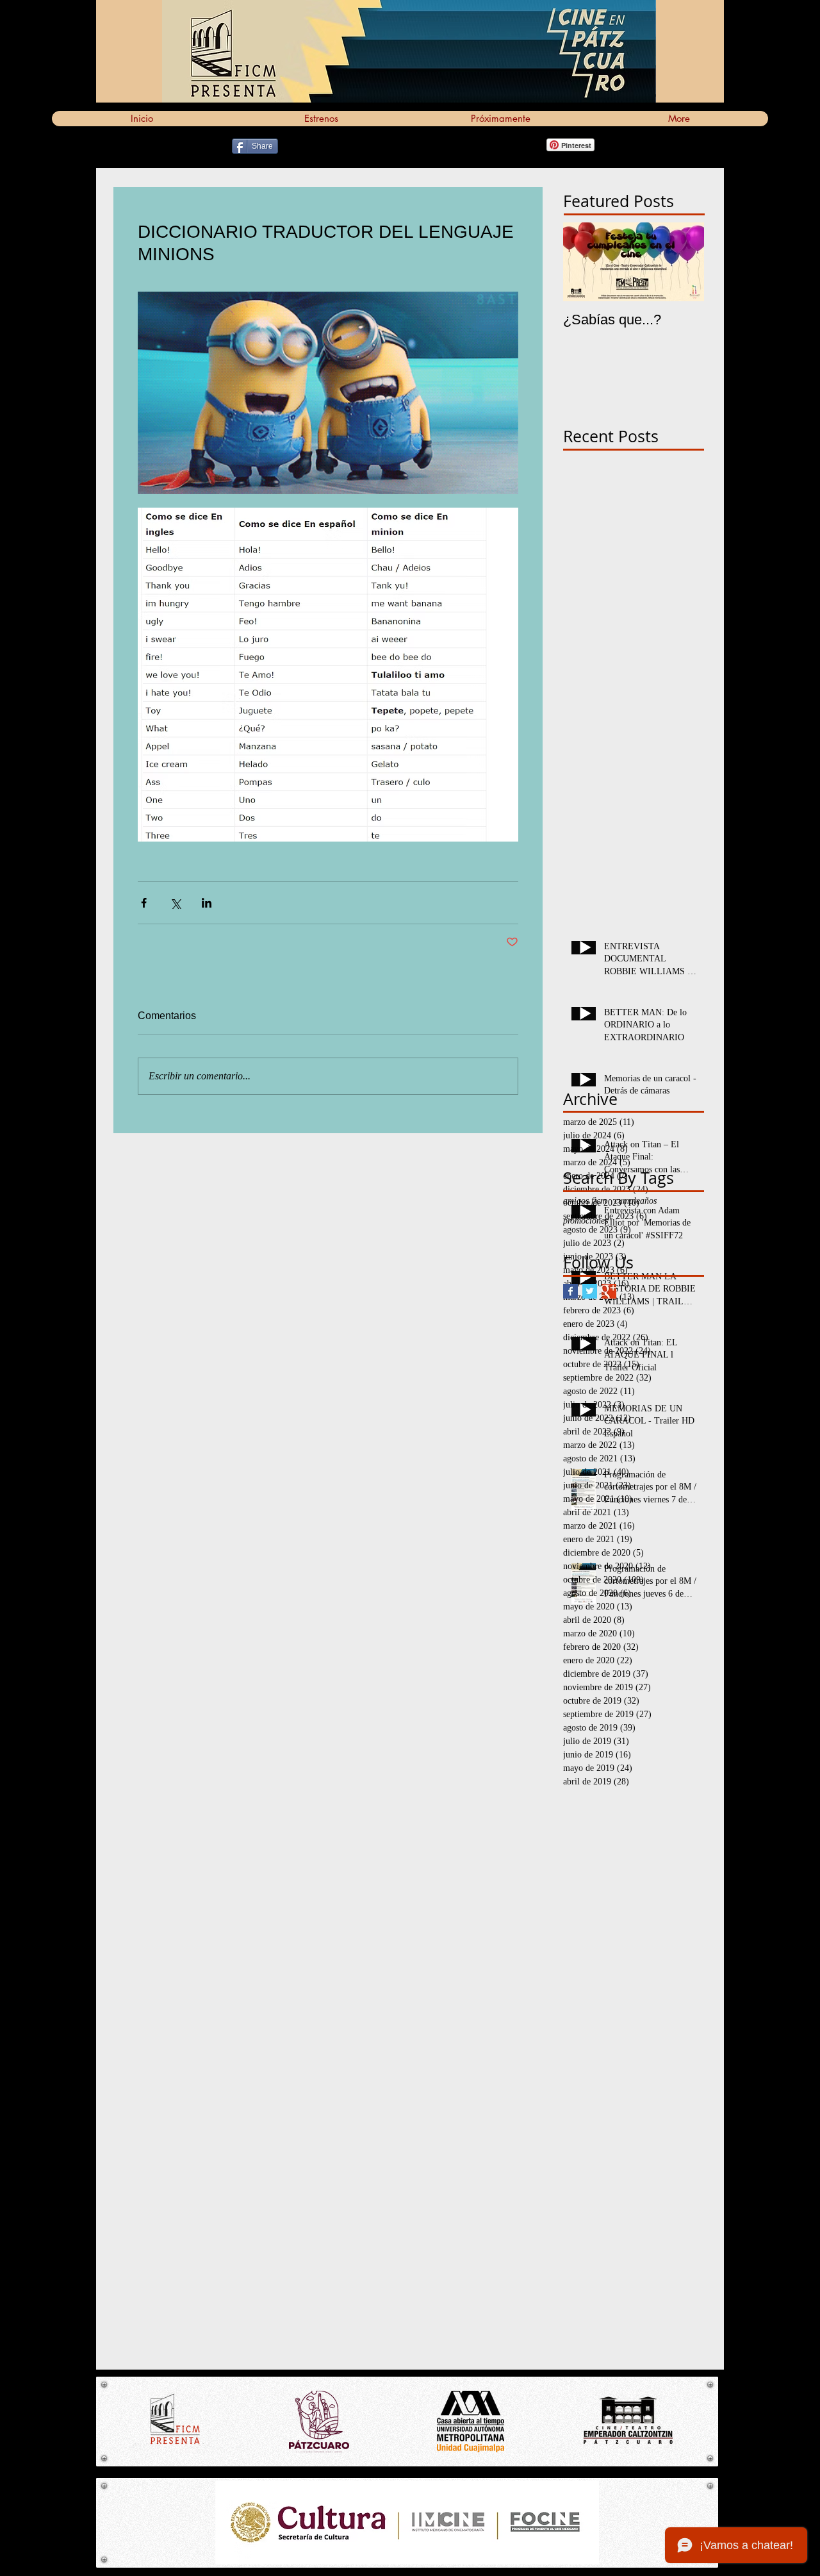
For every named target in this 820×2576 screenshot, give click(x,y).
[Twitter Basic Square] (590, 1291)
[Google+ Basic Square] (609, 1291)
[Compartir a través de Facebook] (144, 903)
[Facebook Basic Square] (570, 1291)
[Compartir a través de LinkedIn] (207, 903)
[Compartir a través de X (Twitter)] (175, 903)
